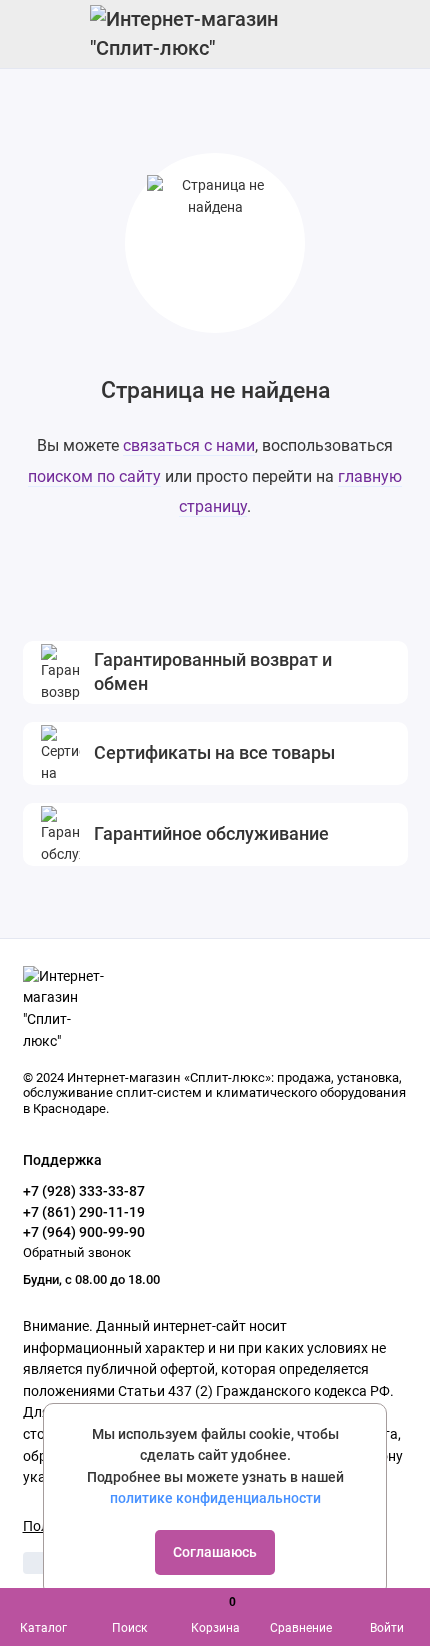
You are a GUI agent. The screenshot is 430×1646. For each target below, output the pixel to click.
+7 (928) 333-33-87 (84, 1191)
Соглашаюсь (215, 1552)
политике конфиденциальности (215, 1498)
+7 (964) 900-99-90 (84, 1232)
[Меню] (34, 34)
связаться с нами (189, 445)
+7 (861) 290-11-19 (84, 1212)
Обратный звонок (77, 1252)
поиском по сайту (94, 476)
